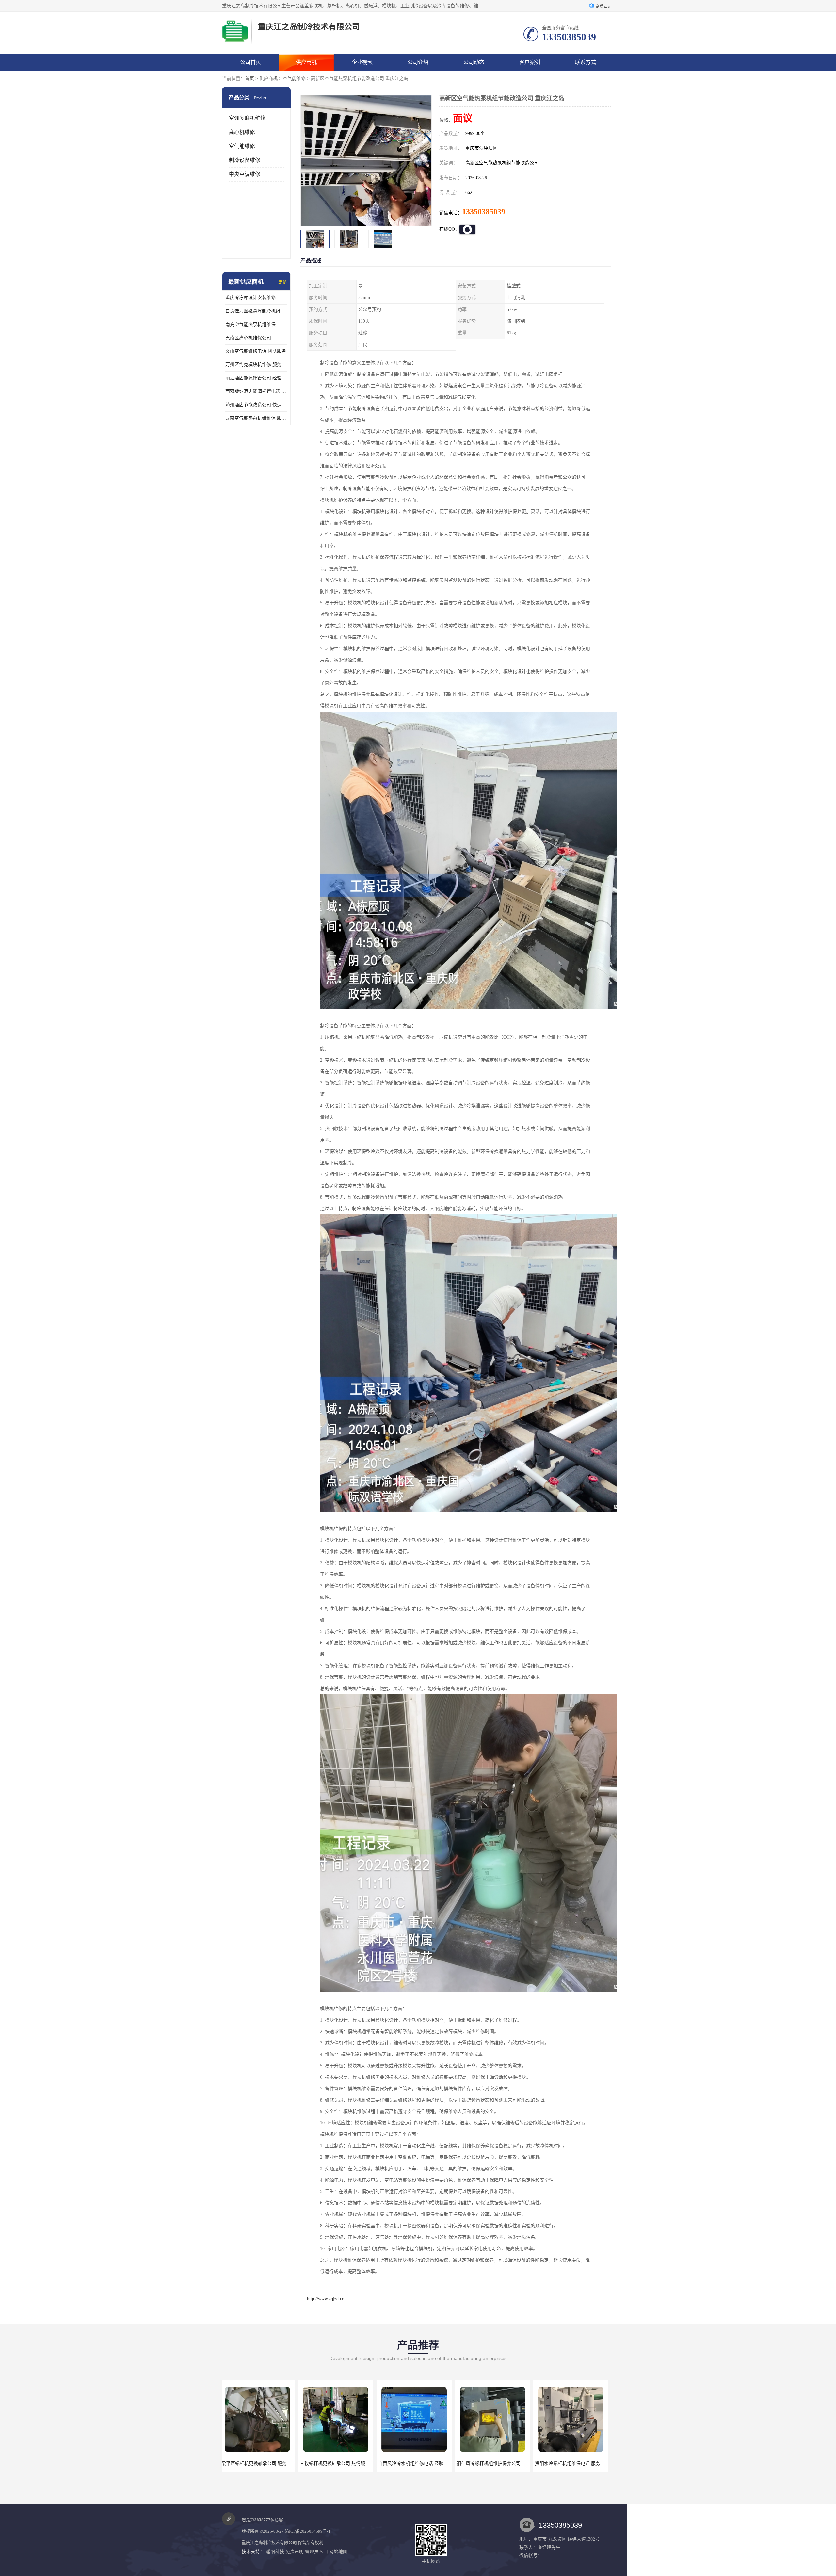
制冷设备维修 (245, 160)
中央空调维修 (245, 174)
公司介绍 (418, 62)
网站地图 (338, 2552)
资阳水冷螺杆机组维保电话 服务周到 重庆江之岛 (351, 2464)
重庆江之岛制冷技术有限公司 (269, 2543)
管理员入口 (316, 2552)
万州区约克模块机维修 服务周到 (256, 365)
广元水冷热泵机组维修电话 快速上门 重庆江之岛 (508, 2464)
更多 (282, 282)
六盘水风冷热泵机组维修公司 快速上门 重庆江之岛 (432, 2464)
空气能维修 (294, 79)
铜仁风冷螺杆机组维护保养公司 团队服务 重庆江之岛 (278, 2464)
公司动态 (474, 62)
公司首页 (250, 62)
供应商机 (306, 62)
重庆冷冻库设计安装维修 (250, 298)
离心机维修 (242, 132)
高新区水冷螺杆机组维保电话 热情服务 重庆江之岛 (589, 2464)
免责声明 (295, 2552)
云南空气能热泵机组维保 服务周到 (256, 418)
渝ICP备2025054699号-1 (308, 2531)
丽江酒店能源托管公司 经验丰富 (256, 378)
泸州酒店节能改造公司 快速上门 (256, 405)
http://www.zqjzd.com (327, 2299)
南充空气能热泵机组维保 (250, 324)
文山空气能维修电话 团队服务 (256, 351)
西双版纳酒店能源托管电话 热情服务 (256, 391)
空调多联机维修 (247, 118)
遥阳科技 (275, 2552)
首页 (249, 79)
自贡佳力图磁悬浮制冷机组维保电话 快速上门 (256, 311)
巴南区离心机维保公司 (248, 338)
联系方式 (586, 62)
